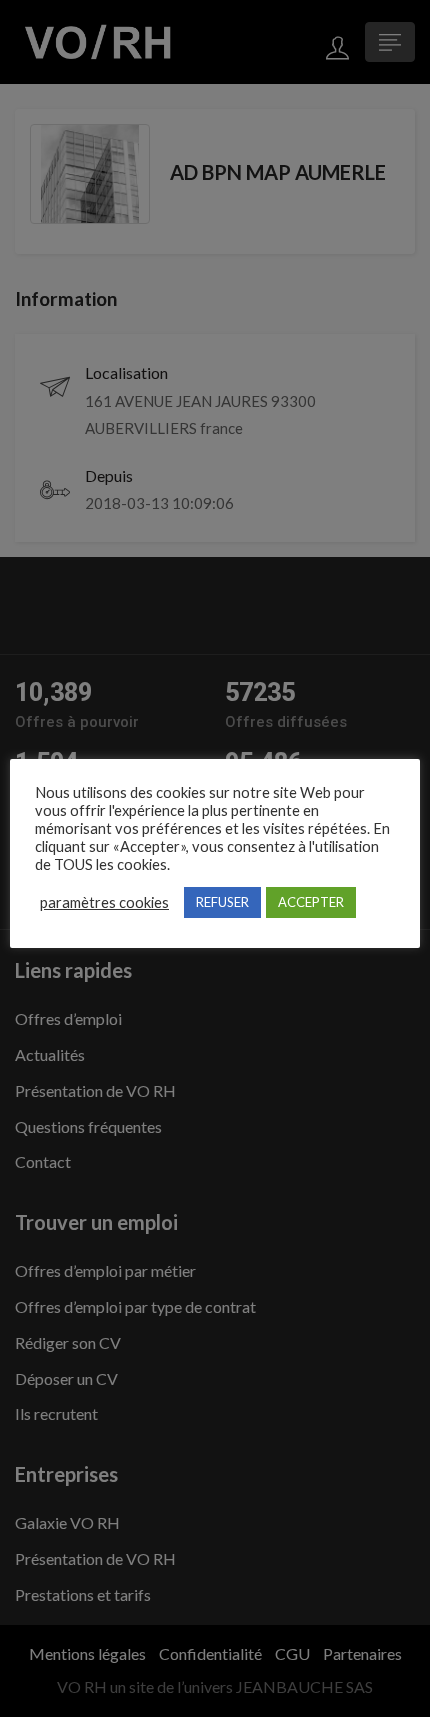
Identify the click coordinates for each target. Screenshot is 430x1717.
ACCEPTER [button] (311, 902)
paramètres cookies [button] (104, 902)
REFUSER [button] (222, 902)
